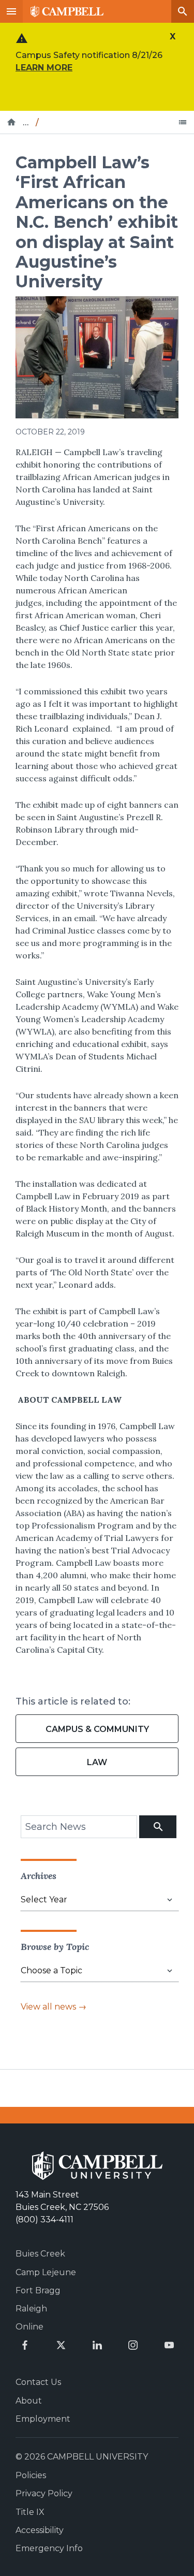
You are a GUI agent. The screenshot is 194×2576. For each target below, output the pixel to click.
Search (183, 11)
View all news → (54, 2007)
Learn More (44, 68)
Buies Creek (40, 2254)
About (29, 2401)
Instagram (133, 2345)
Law (97, 1762)
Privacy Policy (44, 2493)
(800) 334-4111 (44, 2220)
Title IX (30, 2512)
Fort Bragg (38, 2290)
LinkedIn (97, 2345)
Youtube (169, 2345)
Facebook (25, 2345)
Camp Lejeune (46, 2272)
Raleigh (31, 2309)
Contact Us (38, 2382)
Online (29, 2327)
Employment (43, 2419)
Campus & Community (97, 1729)
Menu (11, 11)
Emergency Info (49, 2548)
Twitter (61, 2345)
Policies (31, 2475)
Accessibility (40, 2530)
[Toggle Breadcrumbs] (183, 122)
